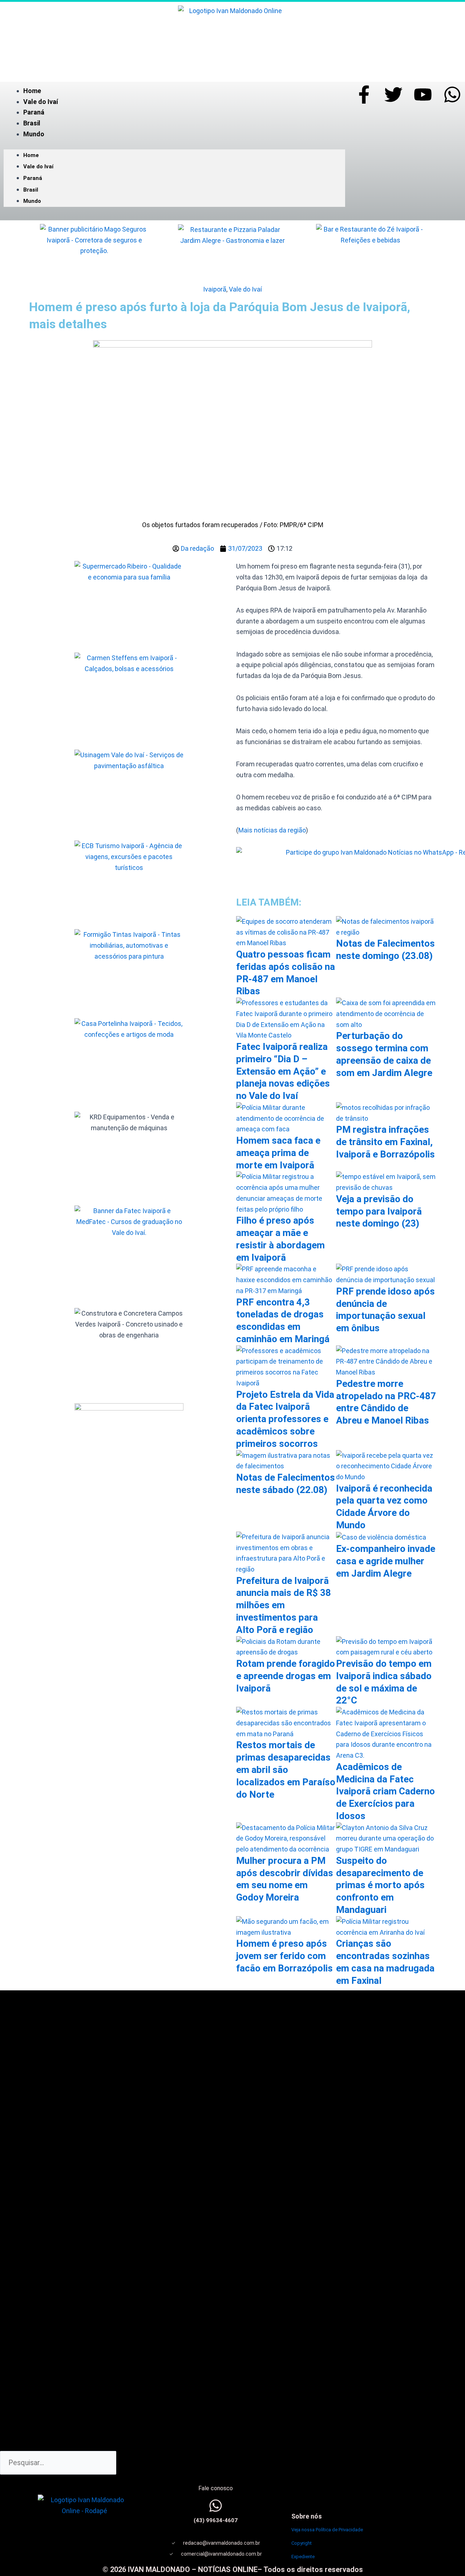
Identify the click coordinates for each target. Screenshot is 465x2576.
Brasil (32, 123)
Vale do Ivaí (41, 102)
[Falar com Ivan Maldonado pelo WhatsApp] (216, 2506)
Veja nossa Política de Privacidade (327, 2530)
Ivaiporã (215, 289)
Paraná (34, 112)
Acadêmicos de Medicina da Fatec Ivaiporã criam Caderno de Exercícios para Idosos (385, 1791)
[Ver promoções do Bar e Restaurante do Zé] (371, 252)
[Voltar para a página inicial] (232, 38)
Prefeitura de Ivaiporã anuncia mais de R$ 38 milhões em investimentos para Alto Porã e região (284, 1605)
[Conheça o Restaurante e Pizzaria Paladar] (232, 252)
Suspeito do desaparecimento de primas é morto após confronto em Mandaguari (380, 1885)
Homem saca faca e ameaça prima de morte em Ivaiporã (278, 1153)
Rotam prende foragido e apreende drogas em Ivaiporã (286, 1676)
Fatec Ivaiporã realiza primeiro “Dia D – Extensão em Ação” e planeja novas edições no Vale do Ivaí (283, 1071)
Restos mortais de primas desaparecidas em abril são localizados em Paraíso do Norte (286, 1770)
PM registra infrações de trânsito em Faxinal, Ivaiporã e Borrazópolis (385, 1142)
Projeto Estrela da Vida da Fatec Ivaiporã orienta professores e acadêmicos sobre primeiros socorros (285, 1419)
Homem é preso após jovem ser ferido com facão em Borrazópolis (284, 1956)
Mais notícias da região (272, 830)
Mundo (34, 134)
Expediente (303, 2557)
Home (32, 91)
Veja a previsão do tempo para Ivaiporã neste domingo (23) (379, 1211)
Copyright (302, 2543)
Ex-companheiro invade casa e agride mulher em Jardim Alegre (386, 1561)
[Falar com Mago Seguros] (94, 252)
